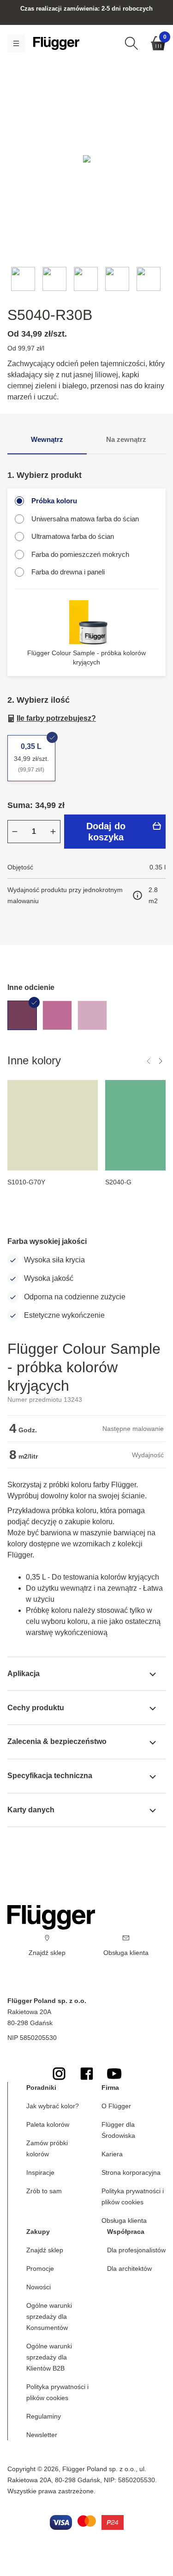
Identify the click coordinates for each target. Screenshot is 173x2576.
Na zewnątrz (126, 439)
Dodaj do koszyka (106, 832)
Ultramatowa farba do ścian (73, 536)
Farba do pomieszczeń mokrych (80, 554)
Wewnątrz (47, 439)
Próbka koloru (54, 501)
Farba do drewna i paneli (68, 572)
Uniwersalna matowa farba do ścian (85, 519)
